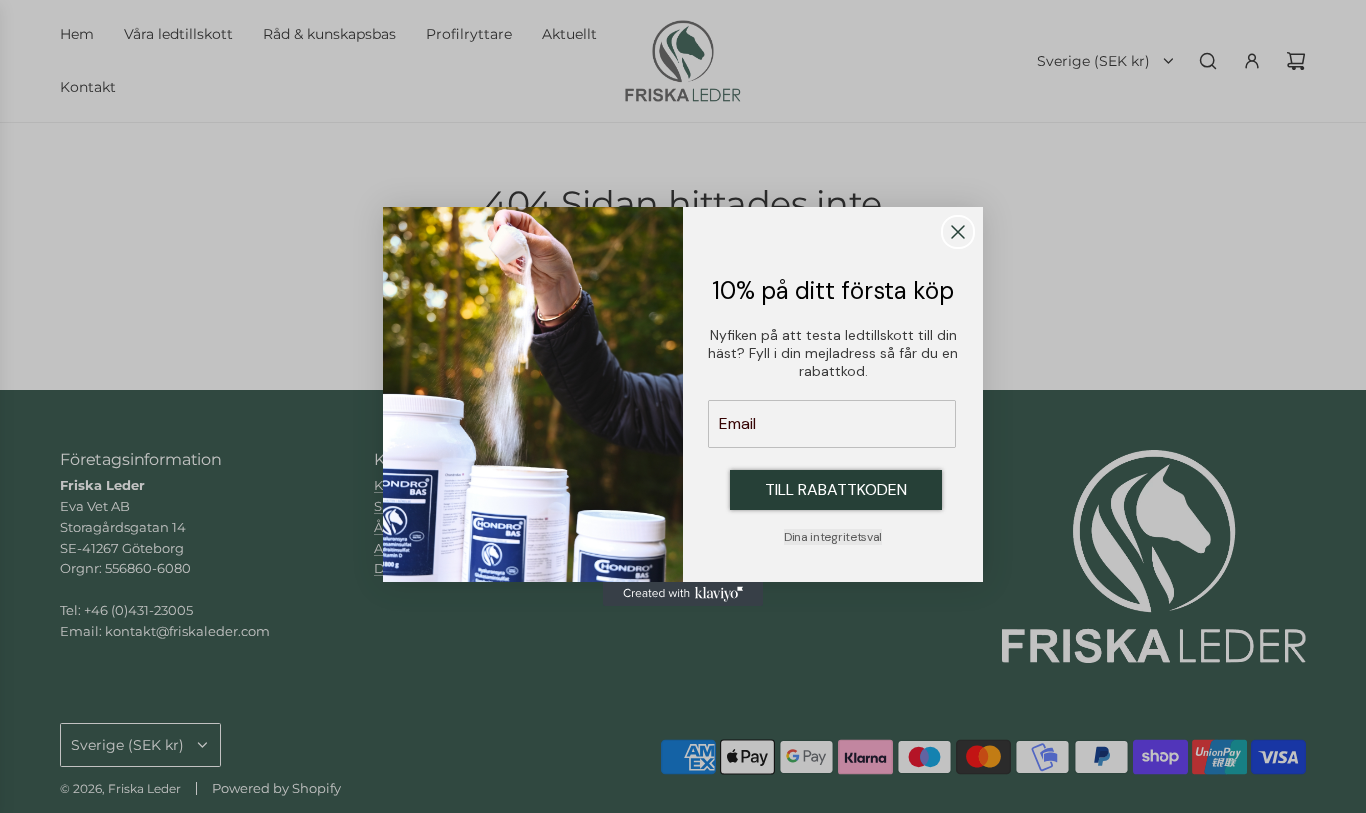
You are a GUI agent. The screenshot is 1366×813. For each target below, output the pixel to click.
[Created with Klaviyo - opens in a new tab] (683, 594)
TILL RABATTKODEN (836, 489)
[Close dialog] (958, 232)
